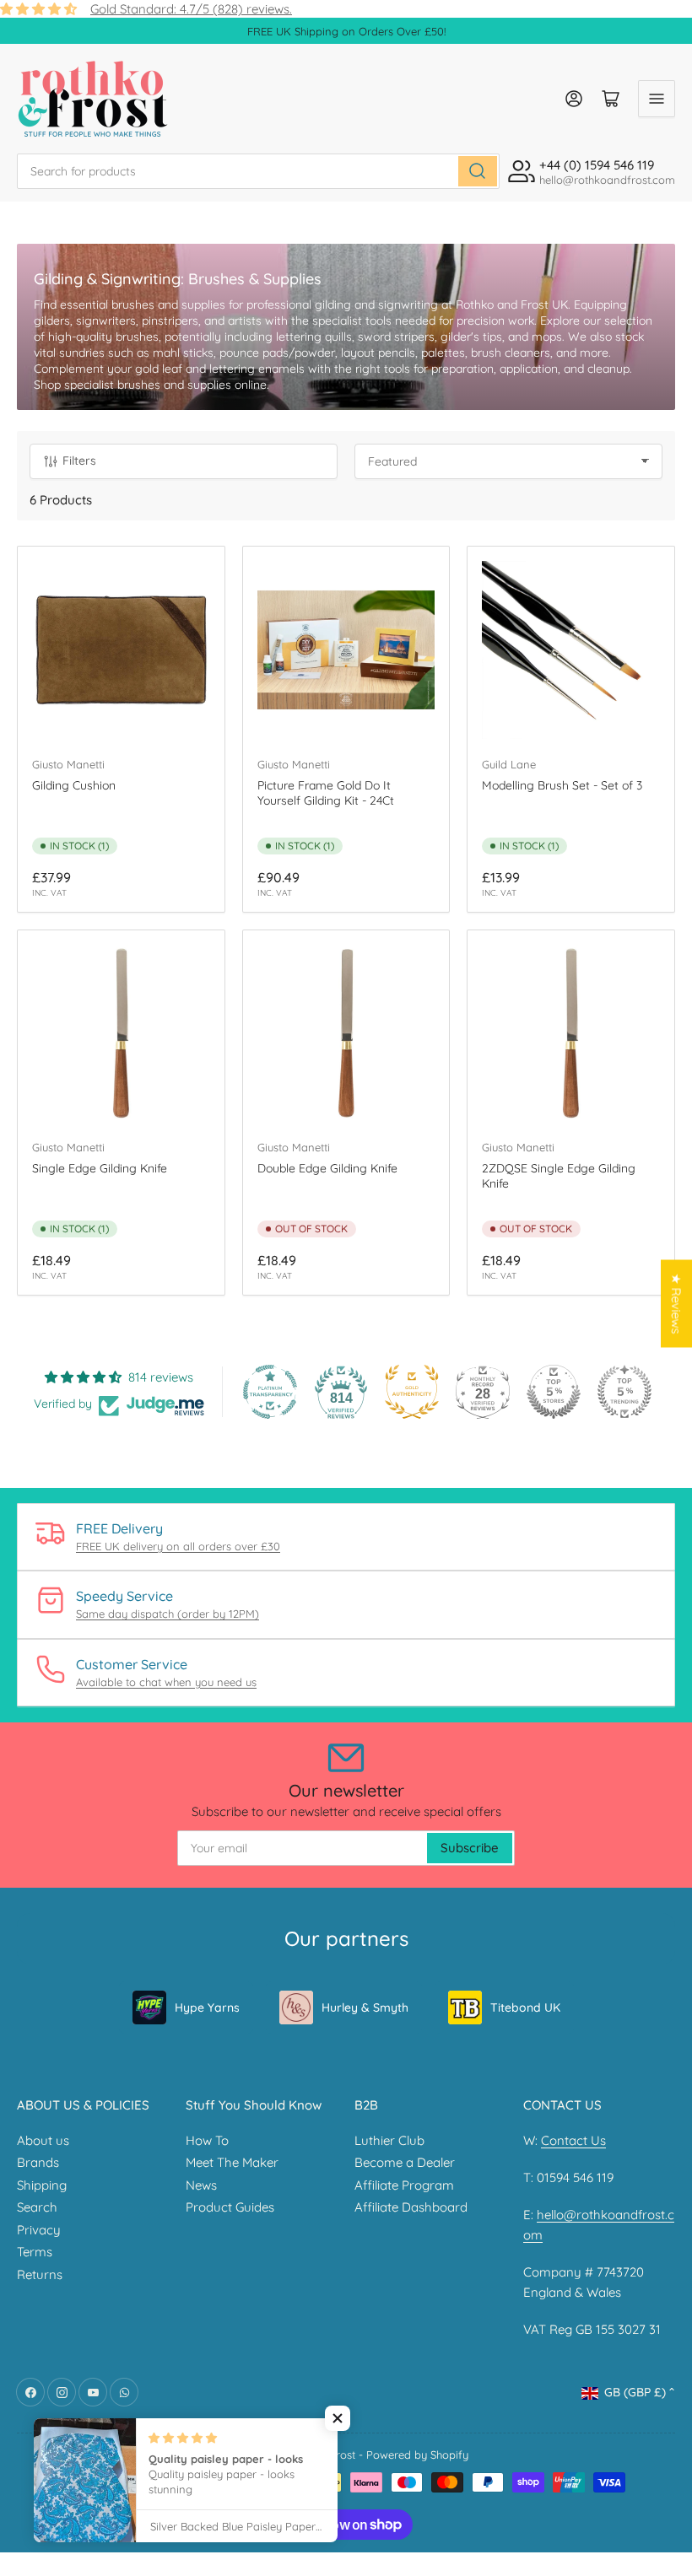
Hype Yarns (207, 2007)
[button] (338, 2418)
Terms (35, 2252)
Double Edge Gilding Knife (327, 1168)
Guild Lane (509, 764)
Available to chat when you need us (166, 1682)
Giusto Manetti (68, 764)
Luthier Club (389, 2140)
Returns (40, 2274)
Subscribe (470, 1848)
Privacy (39, 2230)
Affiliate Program (404, 2185)
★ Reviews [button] (676, 1304)
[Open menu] (657, 99)
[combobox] (258, 171)
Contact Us (573, 2140)
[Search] (478, 171)
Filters (79, 461)
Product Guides (230, 2207)
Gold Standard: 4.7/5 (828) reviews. (191, 9)
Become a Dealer (405, 2162)
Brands (38, 2162)
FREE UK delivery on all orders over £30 (178, 1546)
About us (43, 2140)
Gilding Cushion (74, 785)
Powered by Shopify (417, 2455)
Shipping (42, 2185)
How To (207, 2140)
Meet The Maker (232, 2162)
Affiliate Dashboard (411, 2207)
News (201, 2185)
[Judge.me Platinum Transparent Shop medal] (270, 1392)
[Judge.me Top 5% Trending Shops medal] (624, 1392)
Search (37, 2207)
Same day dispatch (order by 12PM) (168, 1614)
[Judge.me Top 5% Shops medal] (554, 1392)
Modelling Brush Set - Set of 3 (562, 785)
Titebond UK (525, 2007)
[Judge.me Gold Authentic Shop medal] (412, 1392)
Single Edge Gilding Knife (100, 1168)
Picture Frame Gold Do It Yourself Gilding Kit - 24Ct (326, 793)
